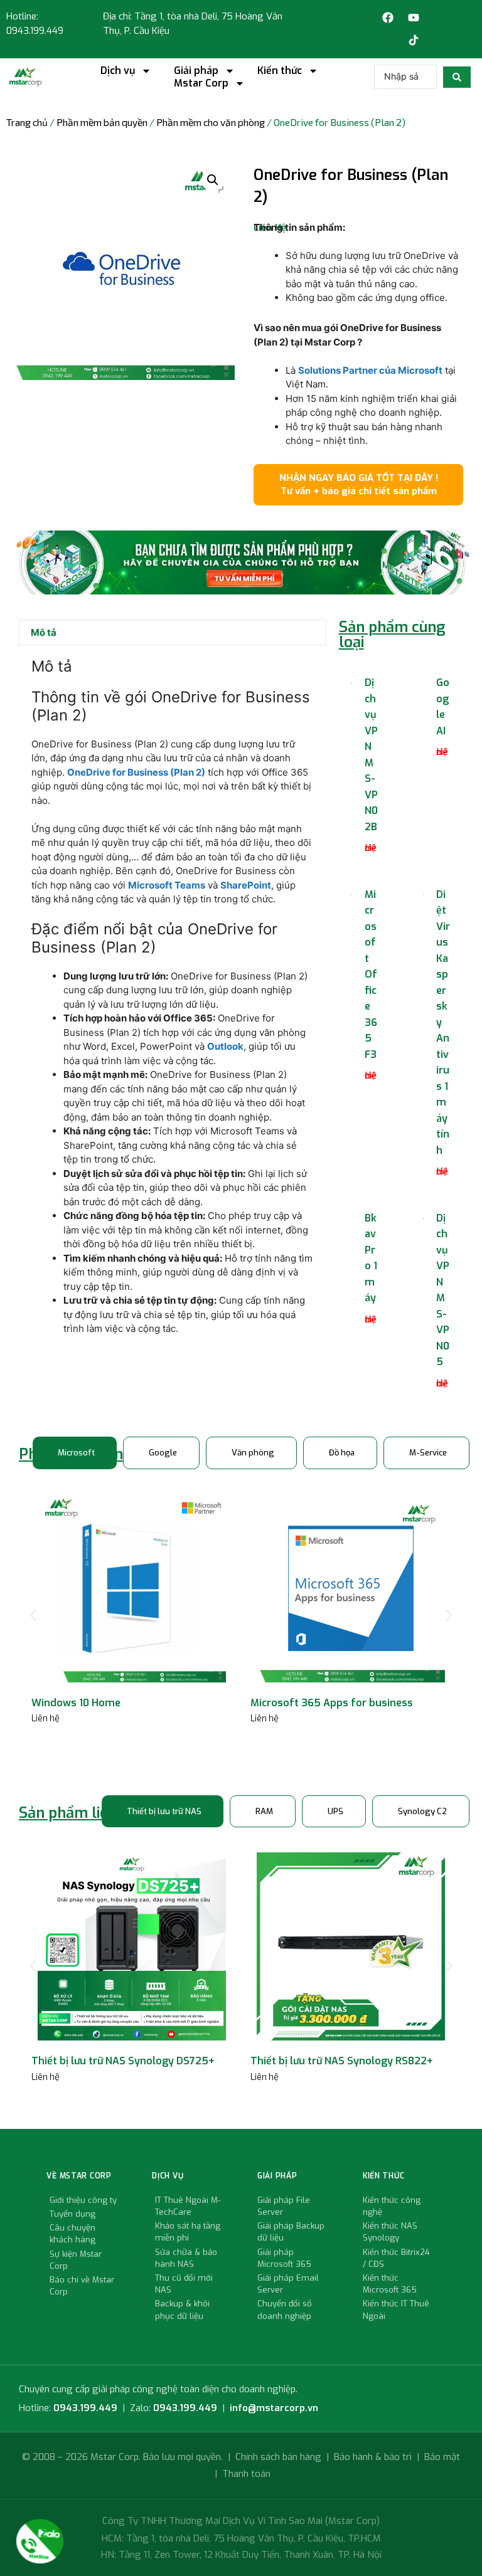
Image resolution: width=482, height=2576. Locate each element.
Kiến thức (280, 71)
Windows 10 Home (76, 1703)
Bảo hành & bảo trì (373, 2457)
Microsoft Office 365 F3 (371, 974)
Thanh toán (246, 2474)
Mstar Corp (201, 83)
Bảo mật (442, 2457)
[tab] (75, 1453)
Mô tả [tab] (44, 632)
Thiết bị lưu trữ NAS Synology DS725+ (123, 2061)
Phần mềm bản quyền (102, 122)
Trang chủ (27, 122)
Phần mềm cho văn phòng (211, 122)
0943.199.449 (85, 2408)
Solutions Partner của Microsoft (370, 370)
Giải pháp (196, 71)
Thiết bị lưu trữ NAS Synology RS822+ (342, 2061)
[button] (213, 180)
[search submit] (457, 77)
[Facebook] (388, 18)
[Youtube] (414, 18)
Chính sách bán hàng (278, 2457)
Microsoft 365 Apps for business (332, 1703)
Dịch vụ (118, 71)
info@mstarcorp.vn (274, 2408)
